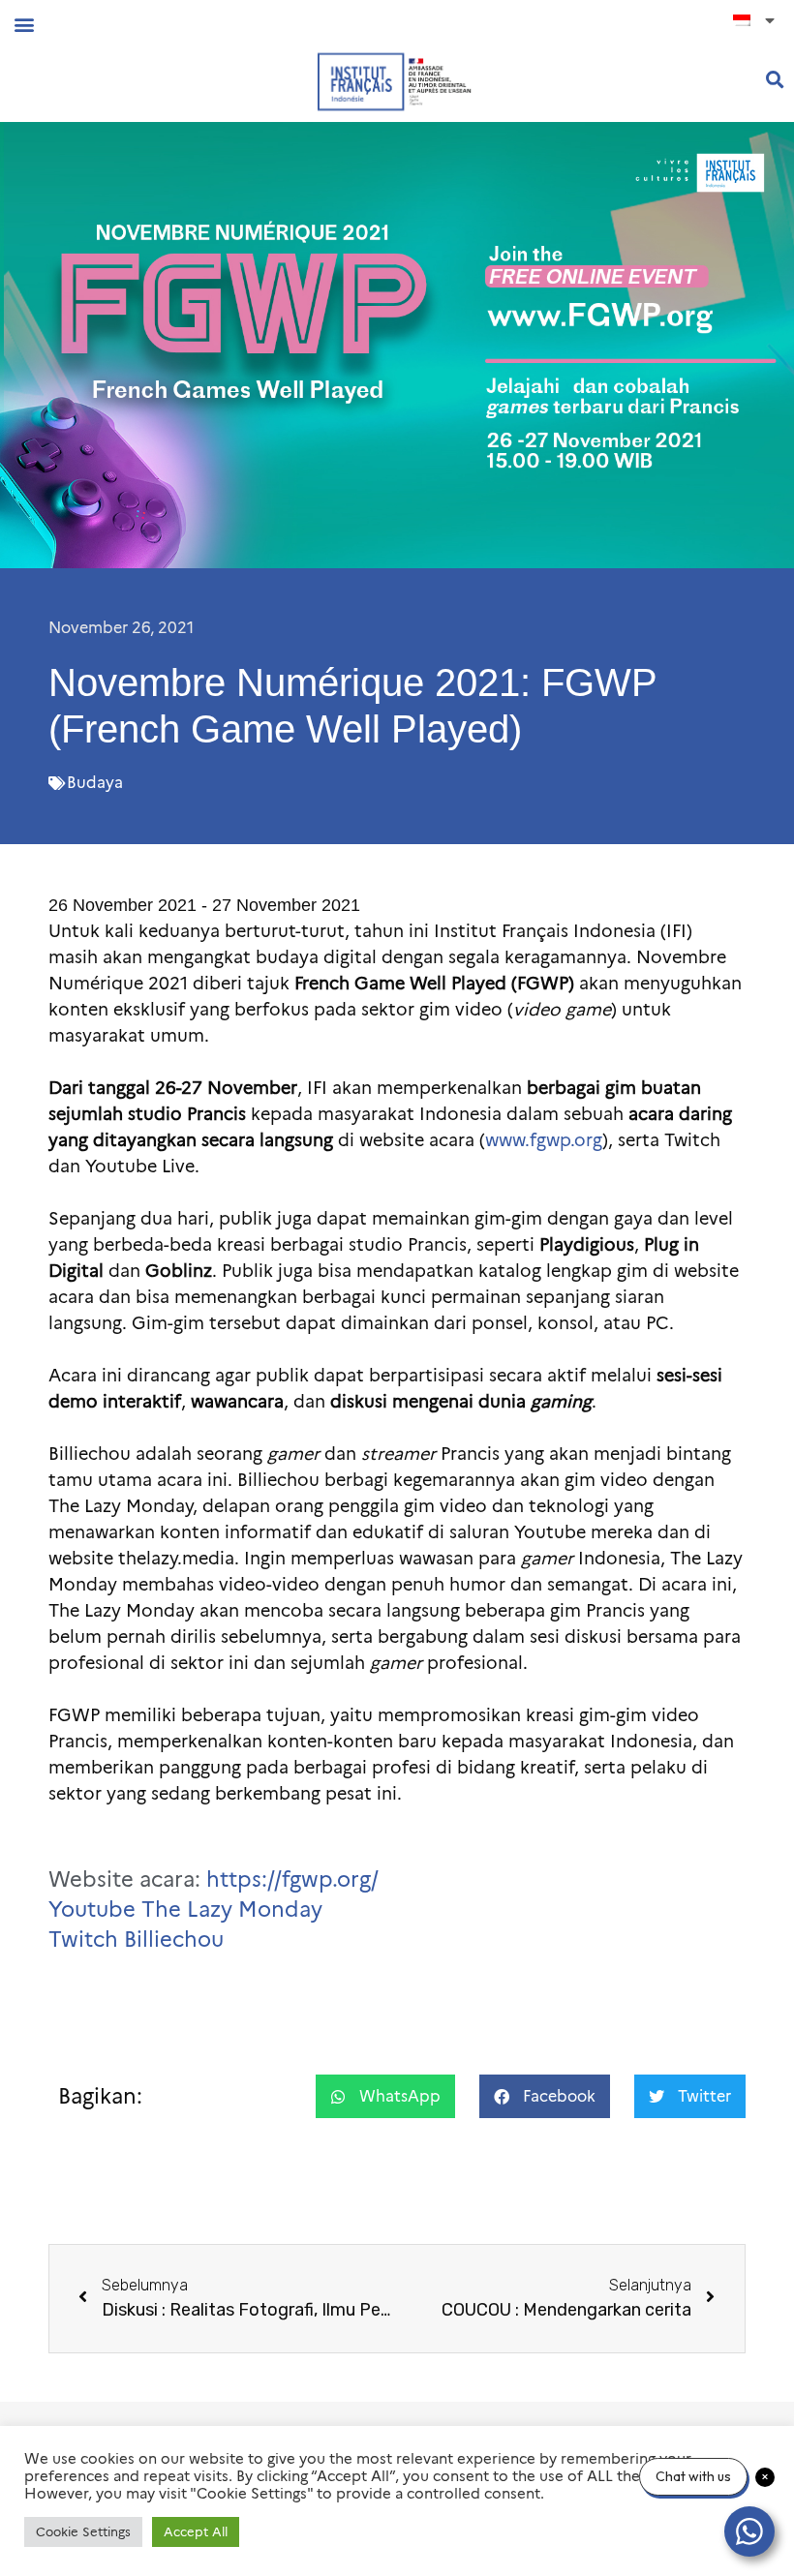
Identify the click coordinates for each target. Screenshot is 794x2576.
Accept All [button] (196, 2531)
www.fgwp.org (544, 1140)
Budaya (95, 783)
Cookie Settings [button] (83, 2531)
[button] (24, 24)
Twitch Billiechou (136, 1940)
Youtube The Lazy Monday (185, 1909)
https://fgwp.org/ (292, 1879)
